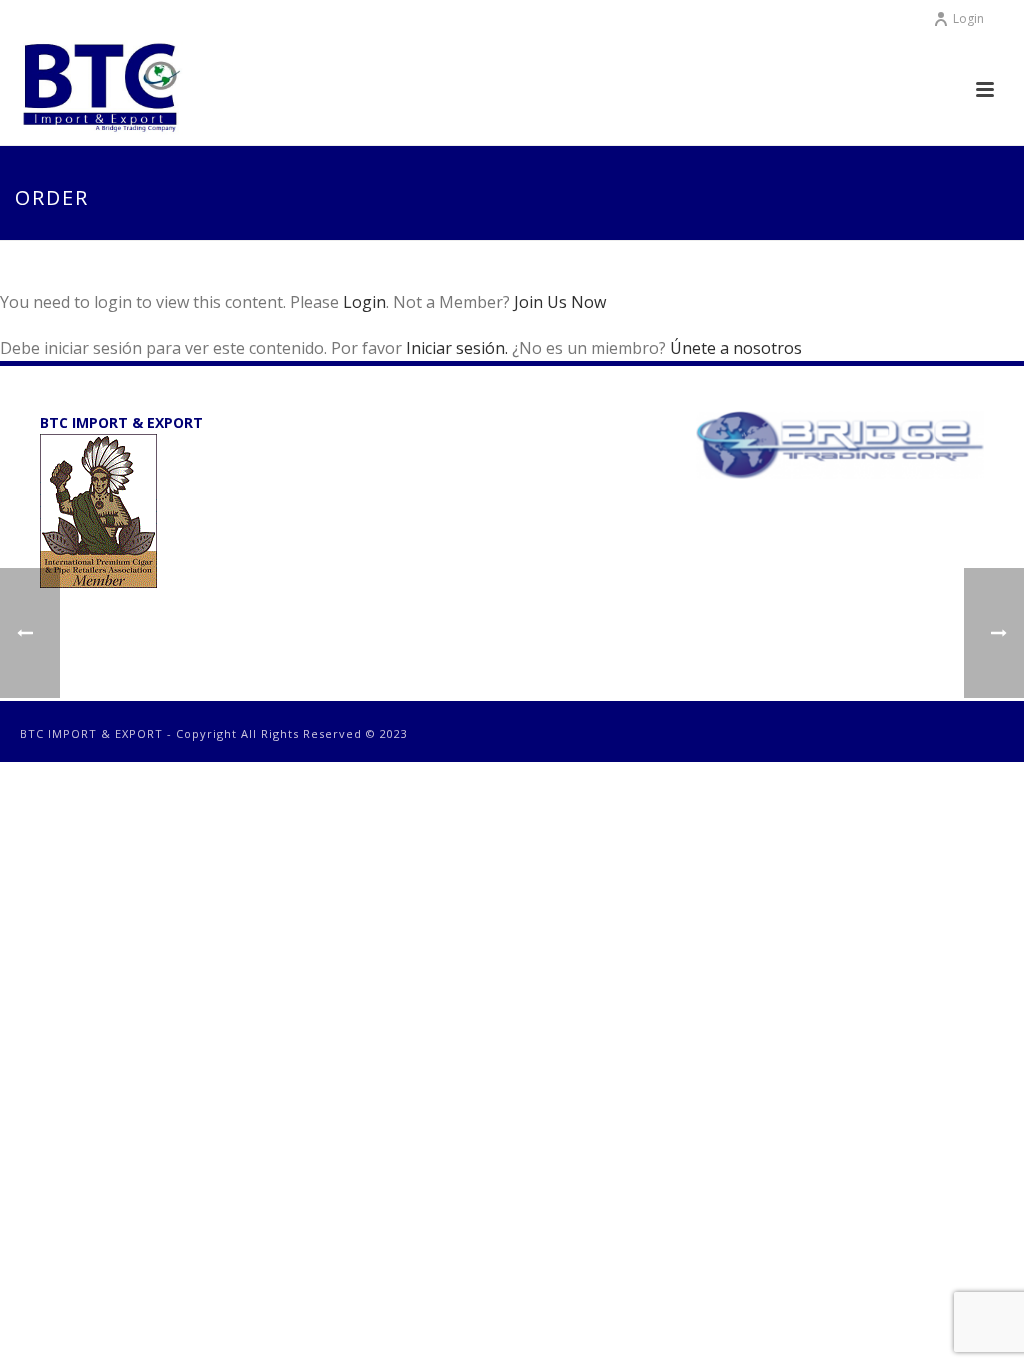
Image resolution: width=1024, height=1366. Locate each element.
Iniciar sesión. (459, 348)
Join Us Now (560, 302)
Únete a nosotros (736, 348)
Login (968, 18)
